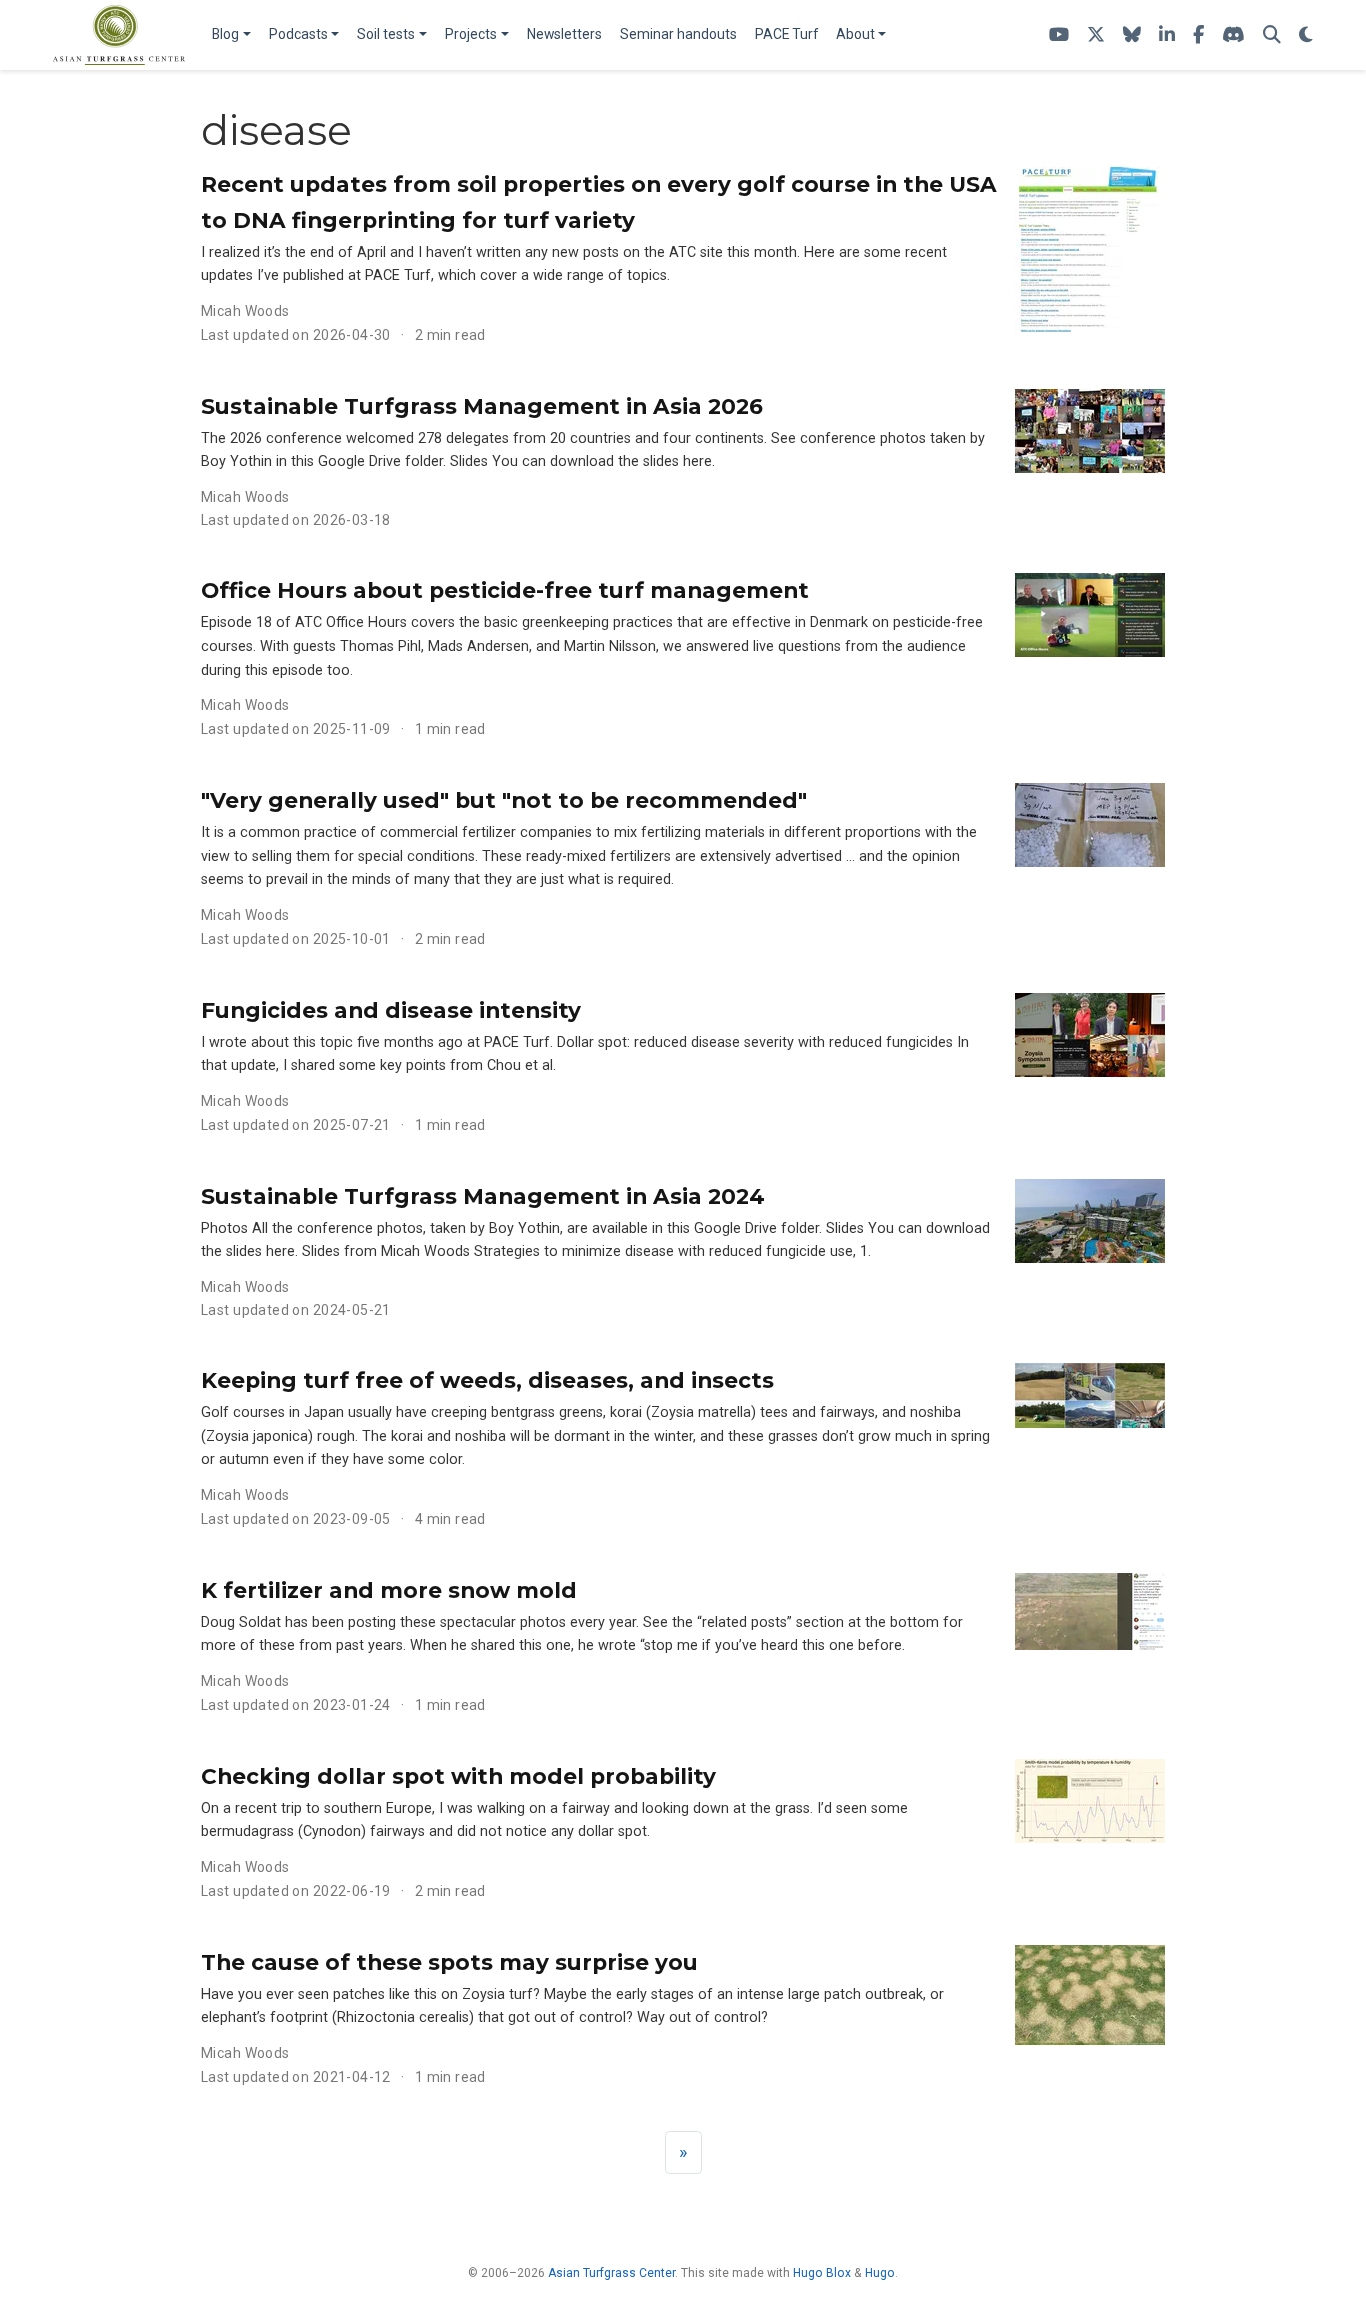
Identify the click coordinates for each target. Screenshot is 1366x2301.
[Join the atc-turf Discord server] (1233, 35)
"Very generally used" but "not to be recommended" (504, 800)
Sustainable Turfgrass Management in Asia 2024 (483, 1196)
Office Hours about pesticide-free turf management (505, 590)
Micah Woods (245, 311)
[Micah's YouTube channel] (1059, 35)
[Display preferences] (1306, 35)
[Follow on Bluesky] (1132, 35)
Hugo (880, 2273)
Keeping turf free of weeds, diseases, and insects (487, 1380)
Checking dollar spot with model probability (458, 1776)
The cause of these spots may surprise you (449, 1962)
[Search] (1272, 35)
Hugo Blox (822, 2273)
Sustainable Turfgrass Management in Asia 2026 (482, 406)
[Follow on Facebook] (1198, 35)
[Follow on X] (1096, 35)
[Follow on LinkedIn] (1167, 35)
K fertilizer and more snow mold (389, 1590)
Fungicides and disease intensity (391, 1010)
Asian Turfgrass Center (611, 2273)
